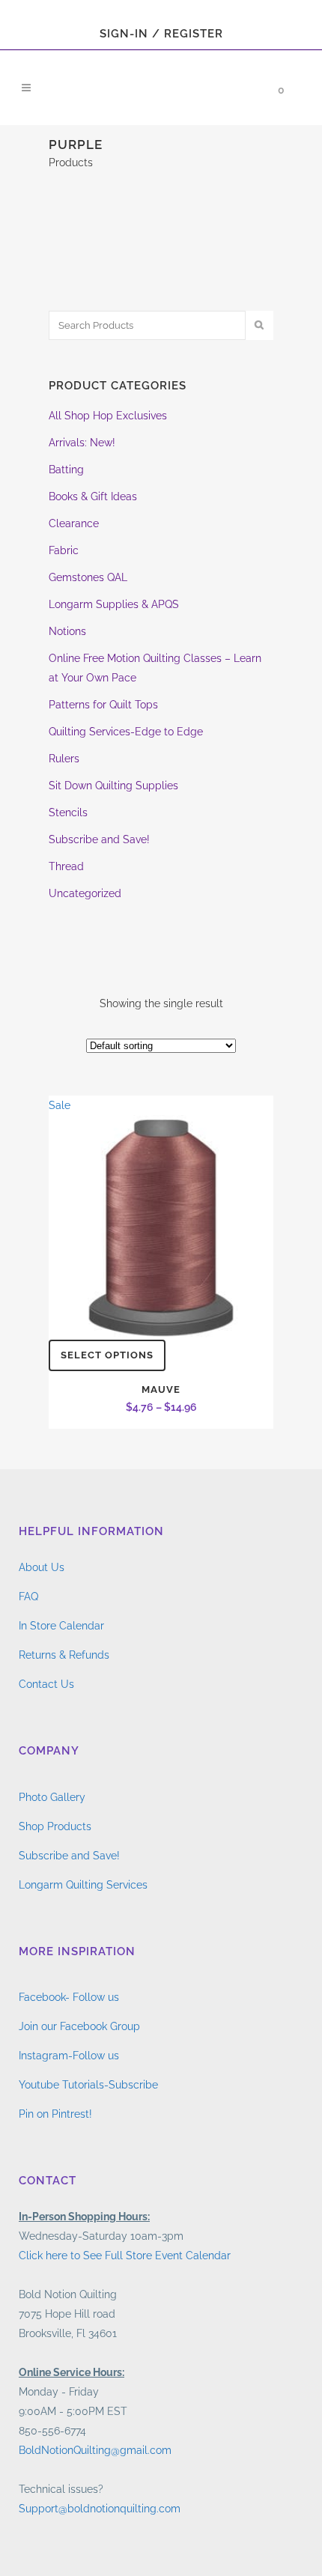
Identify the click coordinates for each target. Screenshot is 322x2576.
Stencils (68, 812)
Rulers (64, 759)
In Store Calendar (61, 1626)
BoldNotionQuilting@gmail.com (95, 2450)
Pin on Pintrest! (55, 2114)
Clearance (74, 523)
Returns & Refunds (64, 1655)
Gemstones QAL (88, 577)
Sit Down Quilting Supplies (113, 786)
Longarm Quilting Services (83, 1885)
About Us (42, 1567)
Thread (66, 866)
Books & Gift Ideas (93, 496)
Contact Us (46, 1684)
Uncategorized (85, 893)
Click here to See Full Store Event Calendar (125, 2255)
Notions (67, 631)
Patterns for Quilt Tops (103, 705)
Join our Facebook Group (79, 2026)
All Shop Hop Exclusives (108, 416)
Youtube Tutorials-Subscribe (88, 2085)
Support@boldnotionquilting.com (100, 2509)
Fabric (64, 550)
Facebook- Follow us (69, 1997)
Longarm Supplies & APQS (114, 604)
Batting (66, 470)
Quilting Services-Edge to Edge (126, 732)
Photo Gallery (52, 1797)
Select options (107, 1355)
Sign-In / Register (161, 34)
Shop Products (55, 1826)
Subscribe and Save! (99, 839)
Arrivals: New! (82, 443)
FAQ (28, 1597)
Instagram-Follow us (69, 2056)
